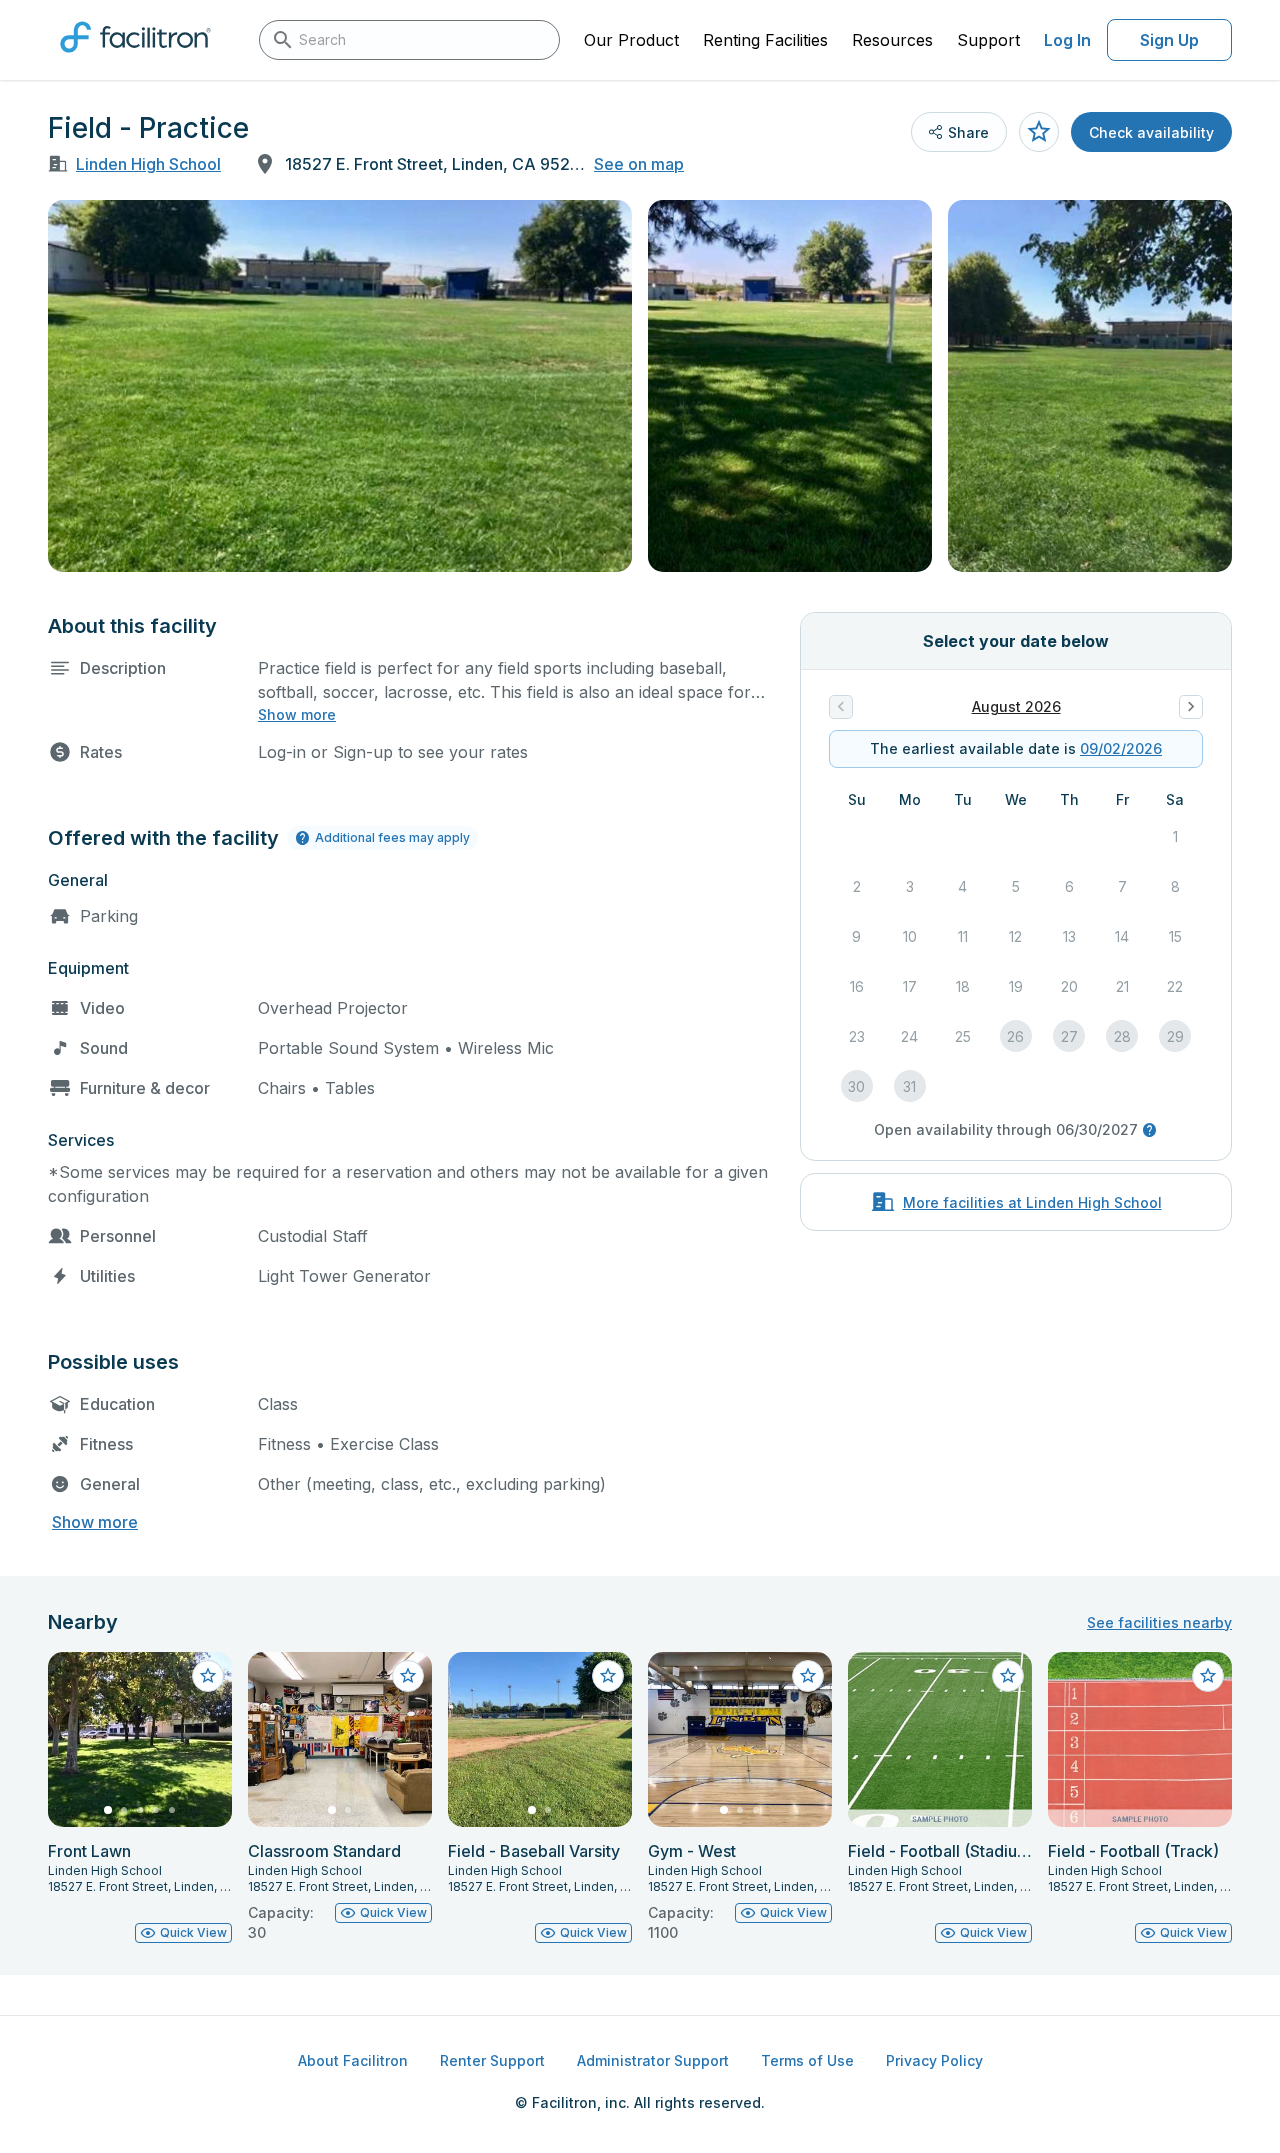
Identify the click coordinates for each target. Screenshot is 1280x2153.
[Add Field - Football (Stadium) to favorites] (1008, 1676)
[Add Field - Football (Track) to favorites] (1208, 1676)
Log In (1067, 40)
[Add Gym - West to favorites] (808, 1676)
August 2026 (1016, 706)
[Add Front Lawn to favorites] (208, 1676)
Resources (892, 40)
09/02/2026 (1121, 748)
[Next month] (1191, 707)
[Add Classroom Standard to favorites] (408, 1676)
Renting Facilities (765, 40)
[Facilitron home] (135, 59)
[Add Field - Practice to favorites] (1039, 132)
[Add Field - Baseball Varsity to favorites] (608, 1676)
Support (988, 40)
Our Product (631, 40)
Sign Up (1169, 40)
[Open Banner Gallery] (340, 386)
